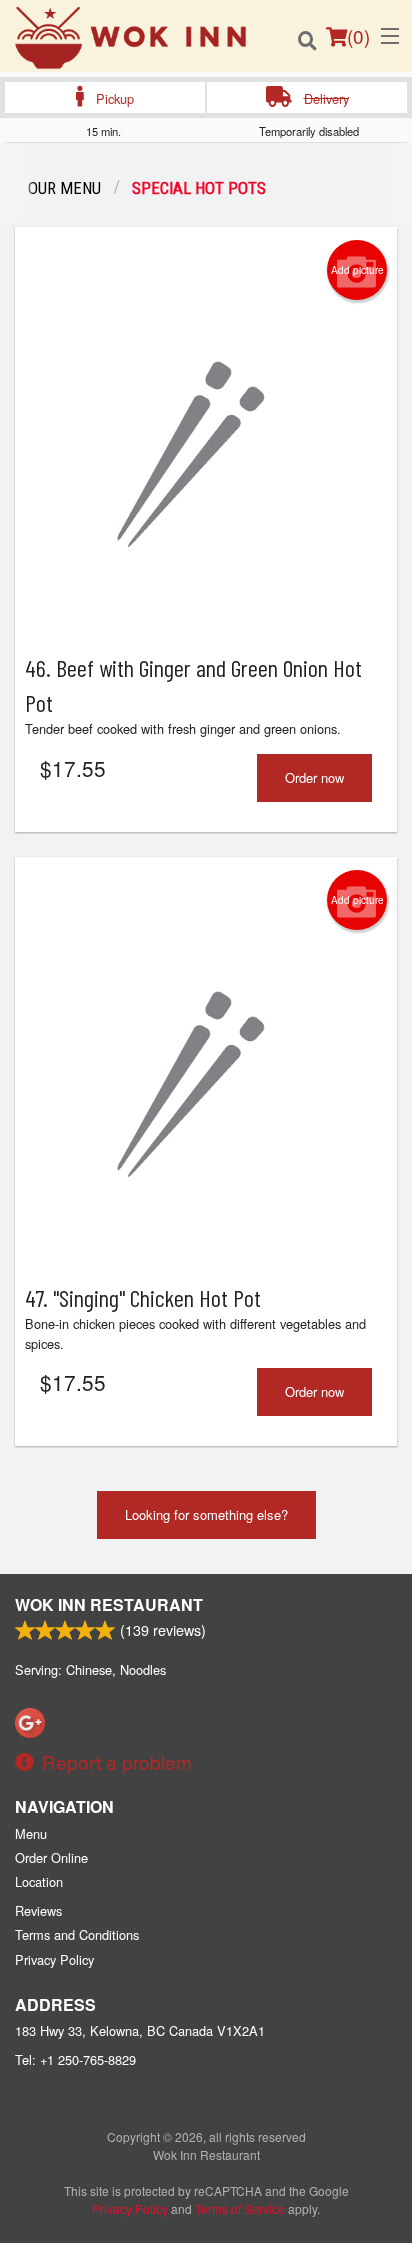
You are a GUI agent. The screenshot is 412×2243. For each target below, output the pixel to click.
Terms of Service (240, 2208)
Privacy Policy (54, 1959)
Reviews (38, 1910)
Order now (314, 777)
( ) (358, 35)
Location (39, 1881)
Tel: (75, 2059)
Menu (31, 1833)
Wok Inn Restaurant (109, 1604)
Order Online (51, 1857)
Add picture (357, 270)
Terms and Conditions (77, 1934)
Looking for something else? (206, 1514)
